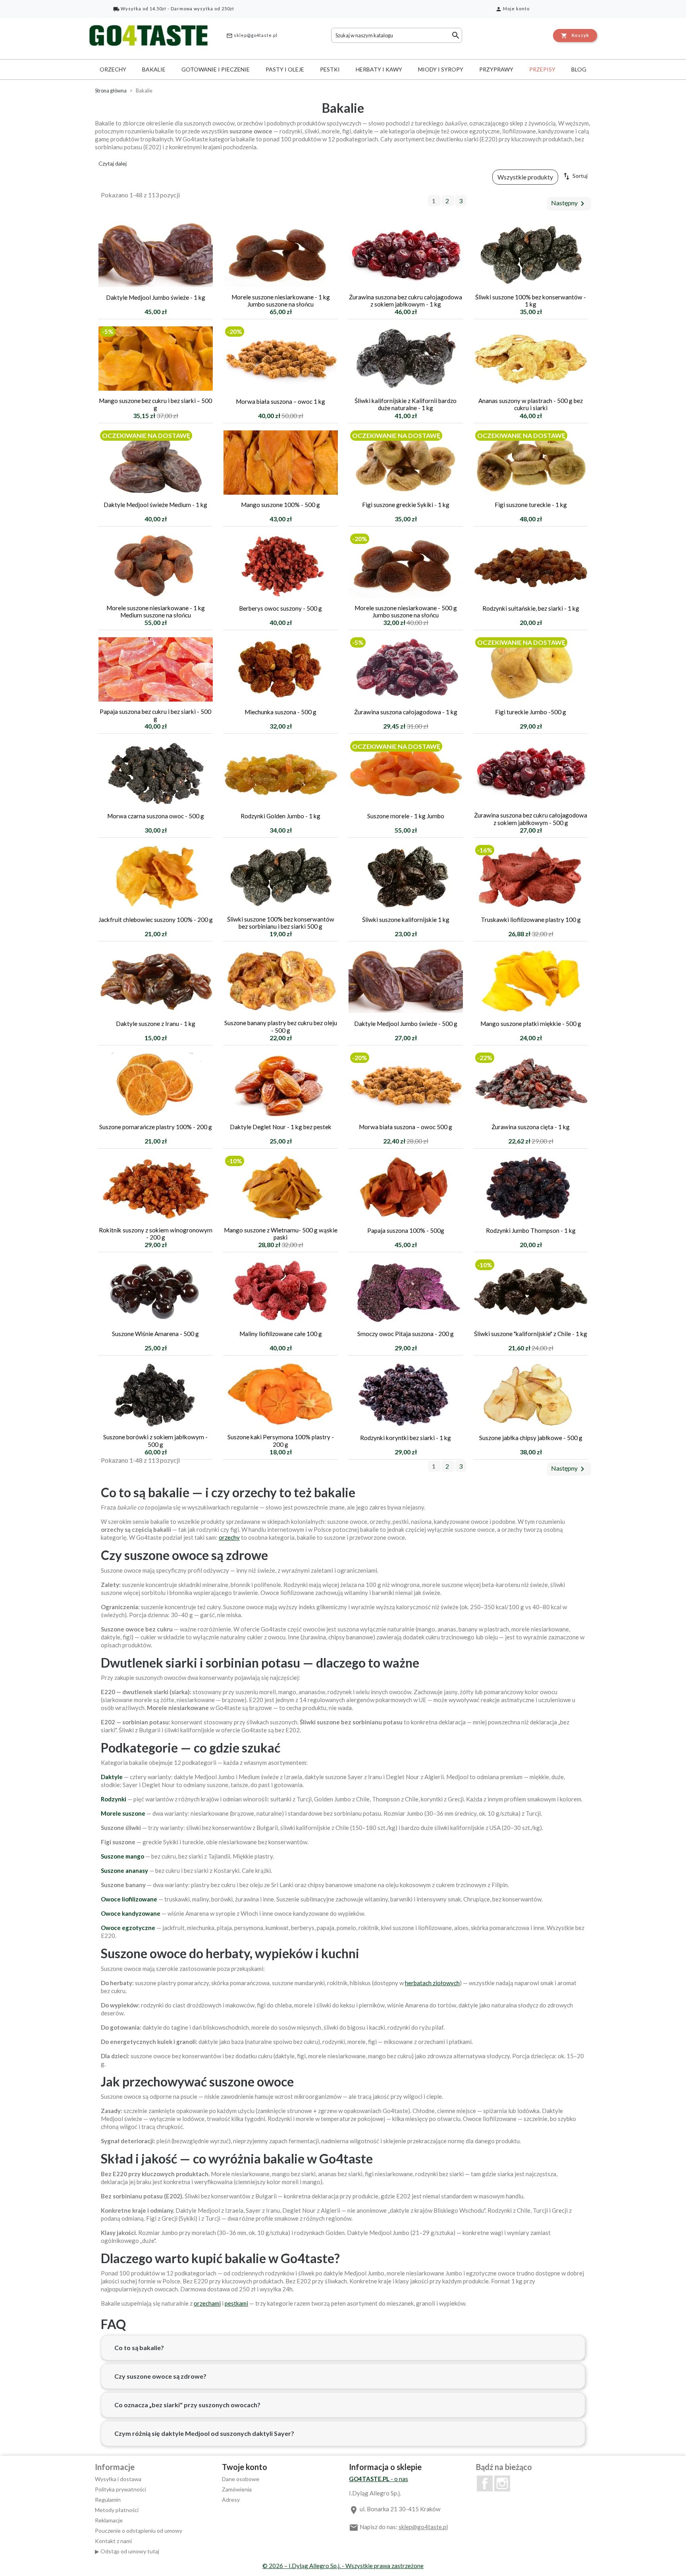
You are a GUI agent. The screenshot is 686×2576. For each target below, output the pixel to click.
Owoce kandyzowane (131, 1913)
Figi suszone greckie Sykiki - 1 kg (406, 505)
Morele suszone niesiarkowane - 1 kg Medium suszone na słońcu (156, 611)
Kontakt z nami (113, 2541)
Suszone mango (122, 1856)
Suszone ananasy (124, 1870)
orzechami (207, 2303)
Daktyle (112, 1777)
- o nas (379, 2479)
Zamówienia (237, 2489)
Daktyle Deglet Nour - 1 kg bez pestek (281, 1127)
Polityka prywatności (120, 2489)
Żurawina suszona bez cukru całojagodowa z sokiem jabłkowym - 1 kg (406, 301)
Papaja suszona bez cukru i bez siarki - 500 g (155, 715)
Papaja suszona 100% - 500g (406, 1230)
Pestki (330, 69)
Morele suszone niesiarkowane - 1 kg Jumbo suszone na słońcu (281, 301)
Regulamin (108, 2500)
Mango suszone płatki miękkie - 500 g (531, 1024)
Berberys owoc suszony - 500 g (280, 608)
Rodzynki (114, 1799)
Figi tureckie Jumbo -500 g (531, 712)
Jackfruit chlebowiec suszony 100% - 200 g (156, 920)
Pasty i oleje (285, 69)
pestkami (236, 2303)
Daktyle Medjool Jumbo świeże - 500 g (406, 1024)
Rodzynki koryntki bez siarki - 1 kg (406, 1438)
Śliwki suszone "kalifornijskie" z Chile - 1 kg (531, 1334)
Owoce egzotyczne (128, 1928)
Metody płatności (117, 2510)
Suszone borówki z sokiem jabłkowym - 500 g (155, 1440)
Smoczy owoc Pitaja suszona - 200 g (406, 1334)
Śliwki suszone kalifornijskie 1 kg (406, 920)
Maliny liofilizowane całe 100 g (281, 1334)
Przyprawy (496, 69)
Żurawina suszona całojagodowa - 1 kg (406, 712)
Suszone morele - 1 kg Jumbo (406, 816)
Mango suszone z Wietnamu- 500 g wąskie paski (281, 1234)
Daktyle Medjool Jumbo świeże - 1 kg (156, 297)
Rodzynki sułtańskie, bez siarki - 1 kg (531, 608)
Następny (569, 204)
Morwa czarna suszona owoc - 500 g (156, 816)
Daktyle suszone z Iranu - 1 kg (156, 1024)
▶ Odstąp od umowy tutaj (127, 2551)
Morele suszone (123, 1813)
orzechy (229, 1537)
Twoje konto (245, 2467)
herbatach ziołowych (432, 1983)
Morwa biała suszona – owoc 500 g (406, 1127)
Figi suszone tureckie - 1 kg (531, 505)
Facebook (485, 2483)
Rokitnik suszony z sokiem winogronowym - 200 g (156, 1234)
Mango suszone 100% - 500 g (280, 505)
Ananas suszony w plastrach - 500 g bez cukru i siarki (531, 404)
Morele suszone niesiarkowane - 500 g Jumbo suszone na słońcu (406, 611)
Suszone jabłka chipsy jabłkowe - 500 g (531, 1438)
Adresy (231, 2500)
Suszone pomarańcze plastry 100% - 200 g (156, 1127)
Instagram (502, 2483)
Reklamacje (109, 2520)
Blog (579, 69)
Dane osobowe (241, 2479)
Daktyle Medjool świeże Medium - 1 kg (155, 505)
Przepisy (542, 69)
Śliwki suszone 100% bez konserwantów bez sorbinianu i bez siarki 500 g (281, 923)
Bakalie (154, 69)
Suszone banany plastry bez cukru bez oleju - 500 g (281, 1026)
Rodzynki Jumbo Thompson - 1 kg (531, 1230)
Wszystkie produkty (525, 177)
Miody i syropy (441, 69)
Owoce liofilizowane (129, 1899)
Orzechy (113, 69)
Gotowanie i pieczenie (216, 69)
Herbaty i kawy (379, 69)
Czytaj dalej (113, 163)
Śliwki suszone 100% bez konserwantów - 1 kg (531, 301)
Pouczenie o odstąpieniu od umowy (139, 2531)
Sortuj (575, 176)
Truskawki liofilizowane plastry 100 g (531, 920)
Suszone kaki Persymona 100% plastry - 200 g (281, 1440)
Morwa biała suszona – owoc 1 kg (280, 401)
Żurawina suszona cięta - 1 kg (531, 1127)
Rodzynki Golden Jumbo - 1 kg (280, 816)
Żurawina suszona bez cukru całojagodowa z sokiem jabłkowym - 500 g (531, 819)
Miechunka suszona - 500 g (280, 712)
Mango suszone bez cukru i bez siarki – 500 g (155, 404)
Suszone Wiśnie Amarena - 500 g (155, 1334)
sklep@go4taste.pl (252, 36)
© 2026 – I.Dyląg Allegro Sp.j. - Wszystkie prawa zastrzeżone (343, 2566)
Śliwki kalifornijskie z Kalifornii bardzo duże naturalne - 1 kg (406, 404)
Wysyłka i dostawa (118, 2479)
